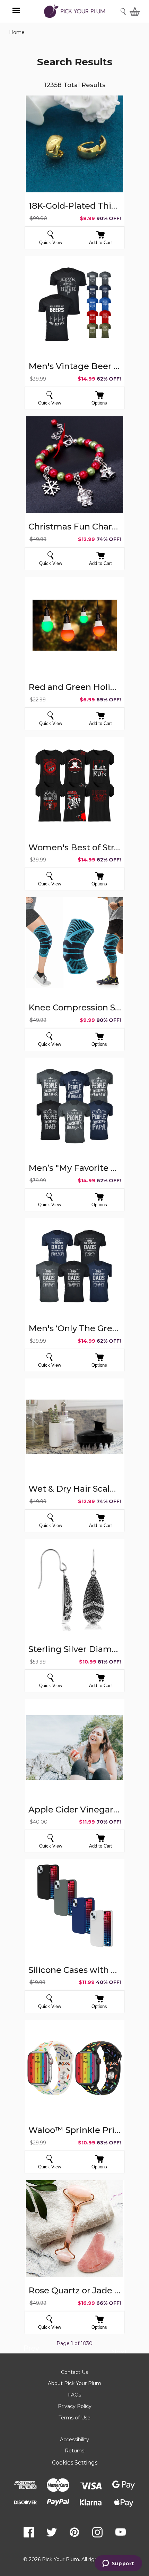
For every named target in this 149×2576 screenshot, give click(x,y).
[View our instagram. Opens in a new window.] (97, 2532)
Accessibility (74, 2440)
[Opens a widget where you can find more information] (118, 2564)
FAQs (74, 2395)
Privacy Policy (75, 2406)
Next (119, 2353)
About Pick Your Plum (74, 2383)
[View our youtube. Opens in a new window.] (121, 2532)
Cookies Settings (75, 2463)
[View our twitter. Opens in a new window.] (52, 2532)
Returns (74, 2451)
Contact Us (74, 2372)
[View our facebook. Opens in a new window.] (29, 2532)
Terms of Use (74, 2418)
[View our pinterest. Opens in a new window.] (74, 2532)
